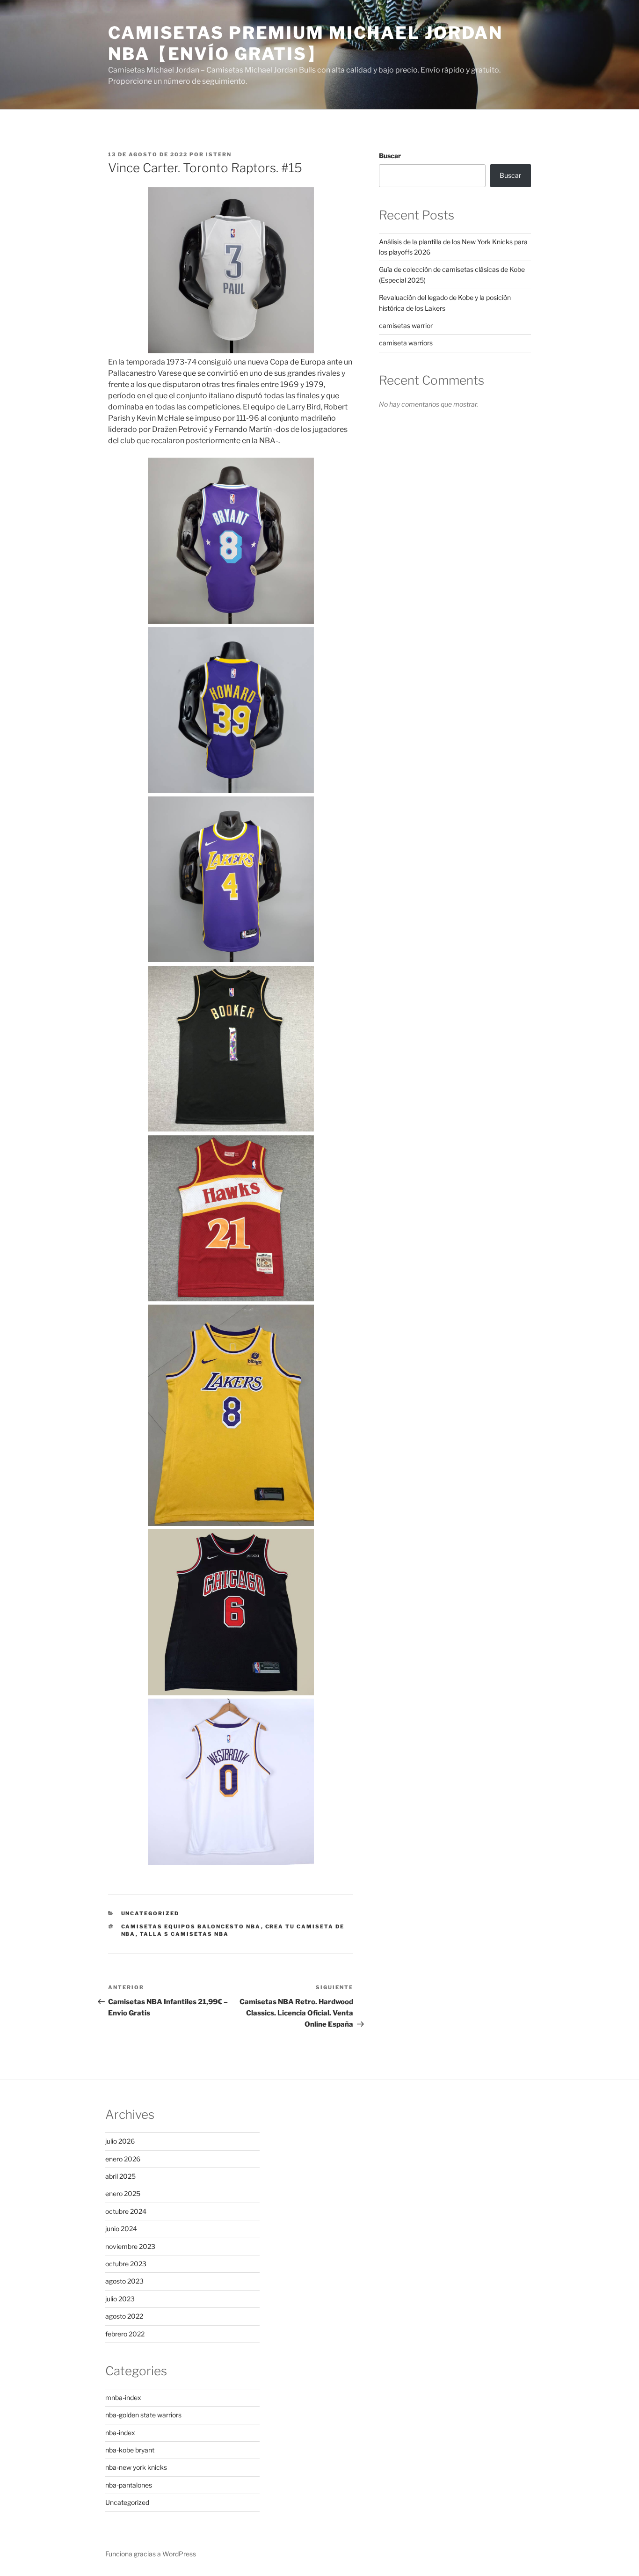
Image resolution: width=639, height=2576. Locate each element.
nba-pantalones (129, 2485)
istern (219, 154)
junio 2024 (121, 2229)
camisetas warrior (406, 325)
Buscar (390, 156)
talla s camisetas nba (185, 1934)
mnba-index (123, 2397)
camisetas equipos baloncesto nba (191, 1927)
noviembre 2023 (130, 2246)
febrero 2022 (125, 2334)
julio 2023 (120, 2299)
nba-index (120, 2433)
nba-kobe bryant (130, 2450)
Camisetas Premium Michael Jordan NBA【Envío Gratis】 (305, 43)
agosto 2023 (124, 2281)
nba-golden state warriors (143, 2415)
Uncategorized (150, 1913)
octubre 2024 (126, 2211)
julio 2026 (120, 2141)
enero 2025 (123, 2193)
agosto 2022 (124, 2316)
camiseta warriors (406, 343)
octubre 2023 (126, 2264)
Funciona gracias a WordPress (151, 2554)
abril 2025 (120, 2176)
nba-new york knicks (136, 2467)
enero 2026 (123, 2159)
